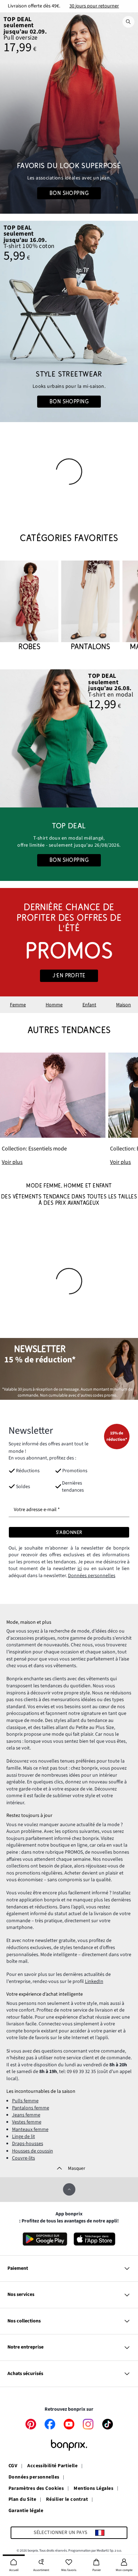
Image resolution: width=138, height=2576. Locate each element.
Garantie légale (26, 2511)
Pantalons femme (31, 2108)
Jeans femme (26, 2115)
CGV (13, 2466)
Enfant (89, 1005)
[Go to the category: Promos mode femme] (69, 942)
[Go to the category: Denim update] (69, 113)
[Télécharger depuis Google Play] (45, 2239)
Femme (18, 1005)
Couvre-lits (24, 2158)
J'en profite (69, 976)
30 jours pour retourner (94, 6)
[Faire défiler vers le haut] (69, 2189)
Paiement (18, 2268)
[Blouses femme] (69, 738)
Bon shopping (69, 193)
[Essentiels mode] (53, 1109)
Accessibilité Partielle (52, 2466)
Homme (54, 1005)
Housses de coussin (33, 2151)
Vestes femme (27, 2122)
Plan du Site (22, 2500)
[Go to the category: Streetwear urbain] (69, 321)
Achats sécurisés (25, 2374)
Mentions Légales (93, 2489)
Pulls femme (25, 2101)
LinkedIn (94, 1982)
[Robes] (29, 606)
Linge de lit (24, 2137)
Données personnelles (92, 1576)
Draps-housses (28, 2144)
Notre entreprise (25, 2347)
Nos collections (24, 2321)
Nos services (21, 2294)
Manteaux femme (30, 2130)
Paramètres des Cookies (36, 2489)
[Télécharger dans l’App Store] (95, 2239)
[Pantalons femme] (90, 606)
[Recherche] (128, 22)
